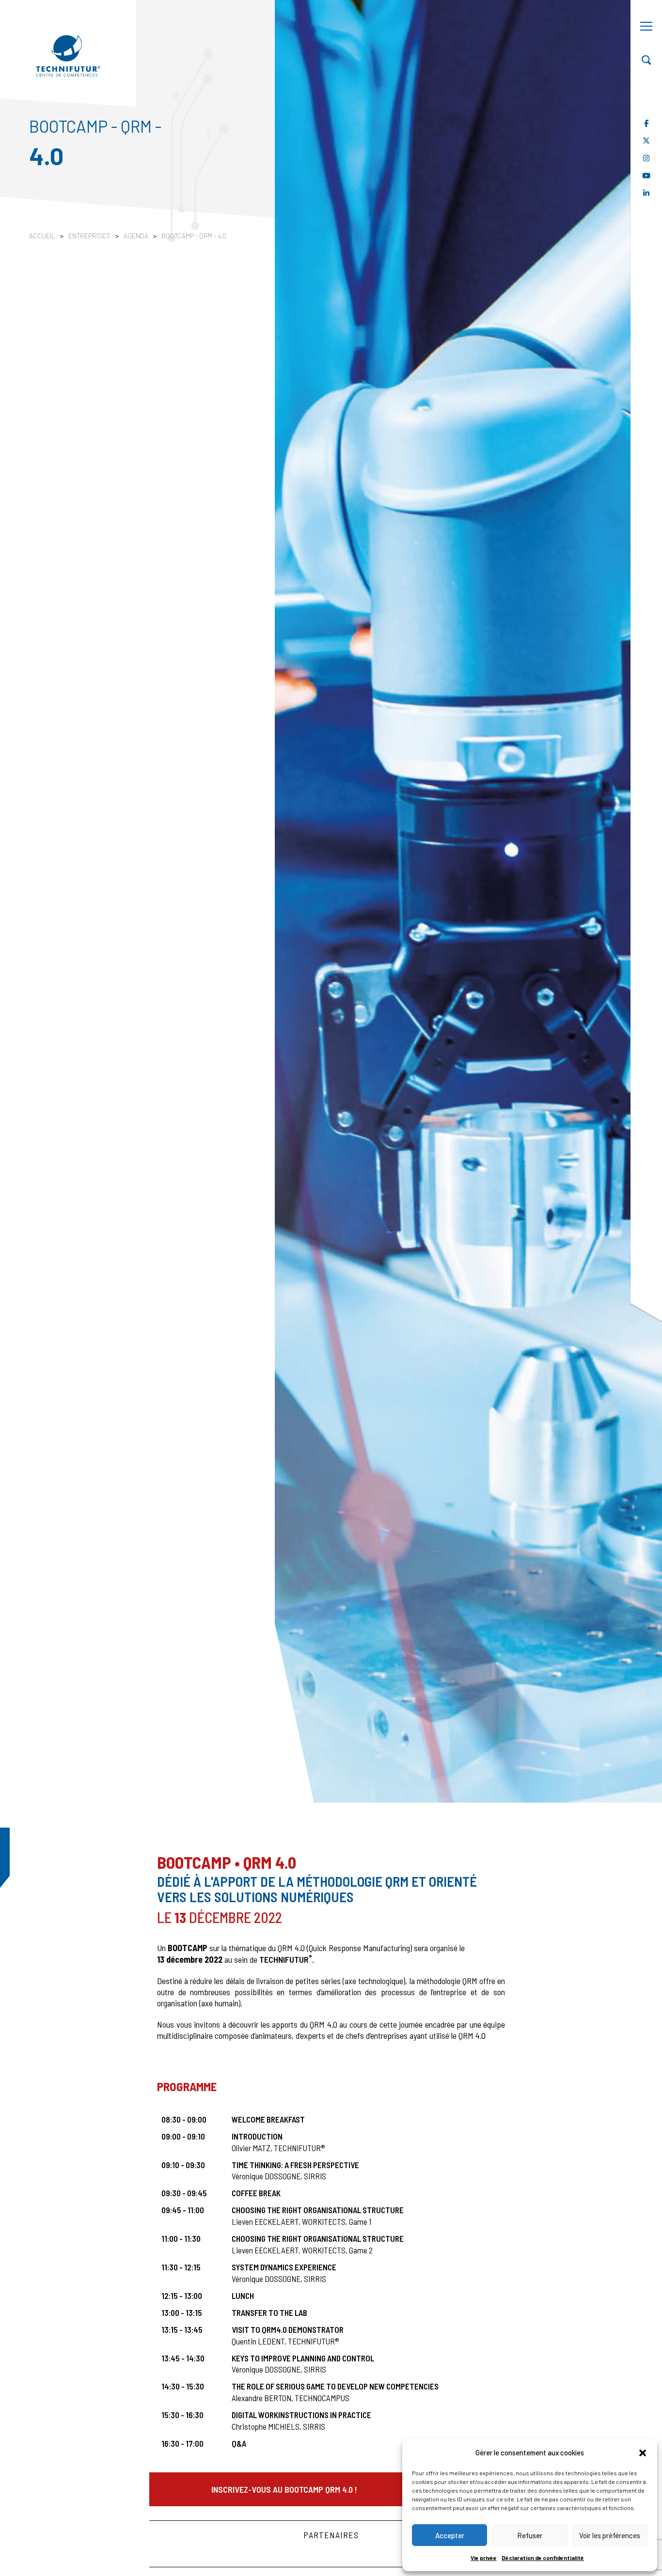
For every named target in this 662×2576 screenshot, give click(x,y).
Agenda (137, 236)
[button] (643, 2452)
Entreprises (90, 236)
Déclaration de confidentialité (543, 2558)
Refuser (530, 2535)
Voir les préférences (610, 2535)
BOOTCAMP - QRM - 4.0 (194, 236)
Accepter (450, 2535)
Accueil (42, 236)
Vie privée (484, 2558)
